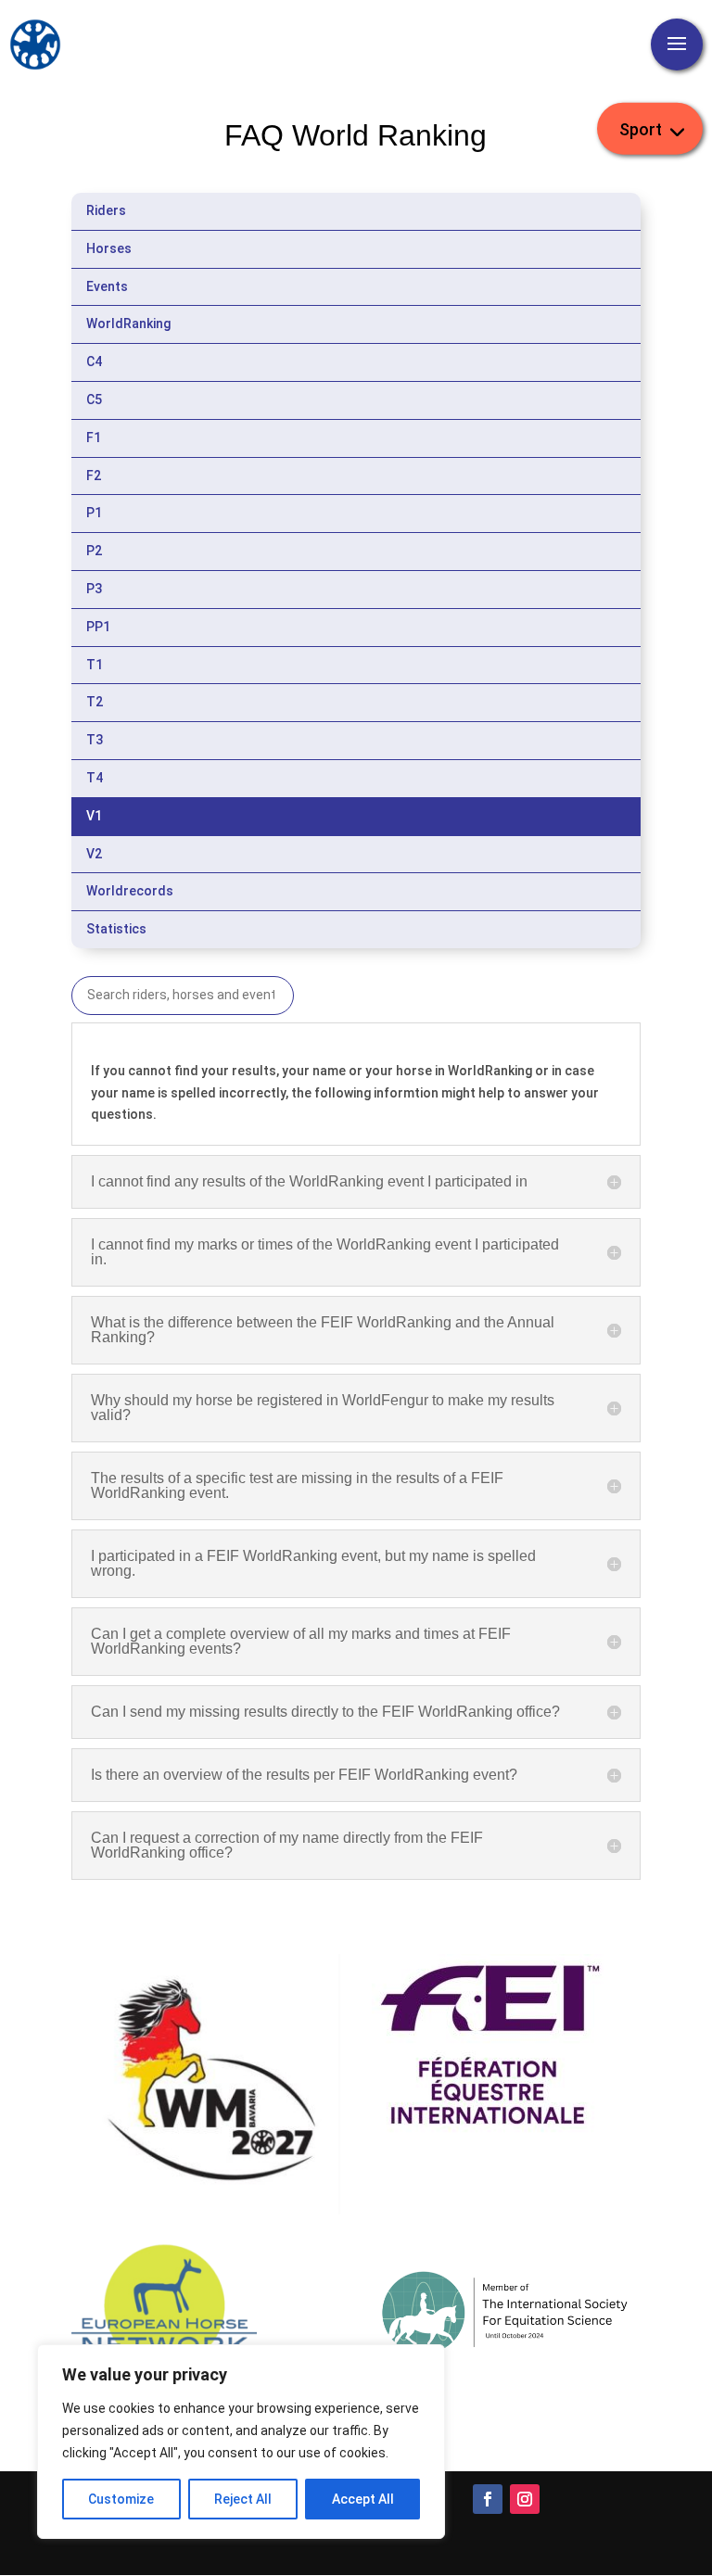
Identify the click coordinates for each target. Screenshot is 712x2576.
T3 (95, 740)
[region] (241, 2442)
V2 (94, 854)
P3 (94, 589)
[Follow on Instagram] (525, 2499)
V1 (94, 816)
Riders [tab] (106, 210)
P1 (94, 513)
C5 (94, 400)
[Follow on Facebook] (488, 2499)
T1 (95, 665)
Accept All (363, 2499)
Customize (121, 2499)
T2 (95, 702)
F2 (94, 476)
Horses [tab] (109, 248)
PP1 (98, 627)
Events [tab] (107, 286)
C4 (94, 362)
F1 (94, 438)
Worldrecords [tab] (130, 891)
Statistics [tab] (116, 929)
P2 (94, 551)
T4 (95, 778)
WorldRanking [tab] (128, 324)
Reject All (243, 2499)
